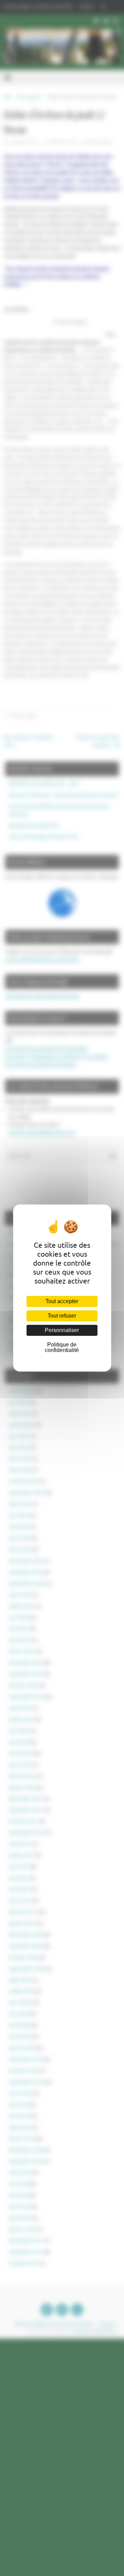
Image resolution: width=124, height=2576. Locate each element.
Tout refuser (62, 1316)
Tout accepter (62, 1301)
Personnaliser (62, 1330)
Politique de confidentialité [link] (62, 1347)
